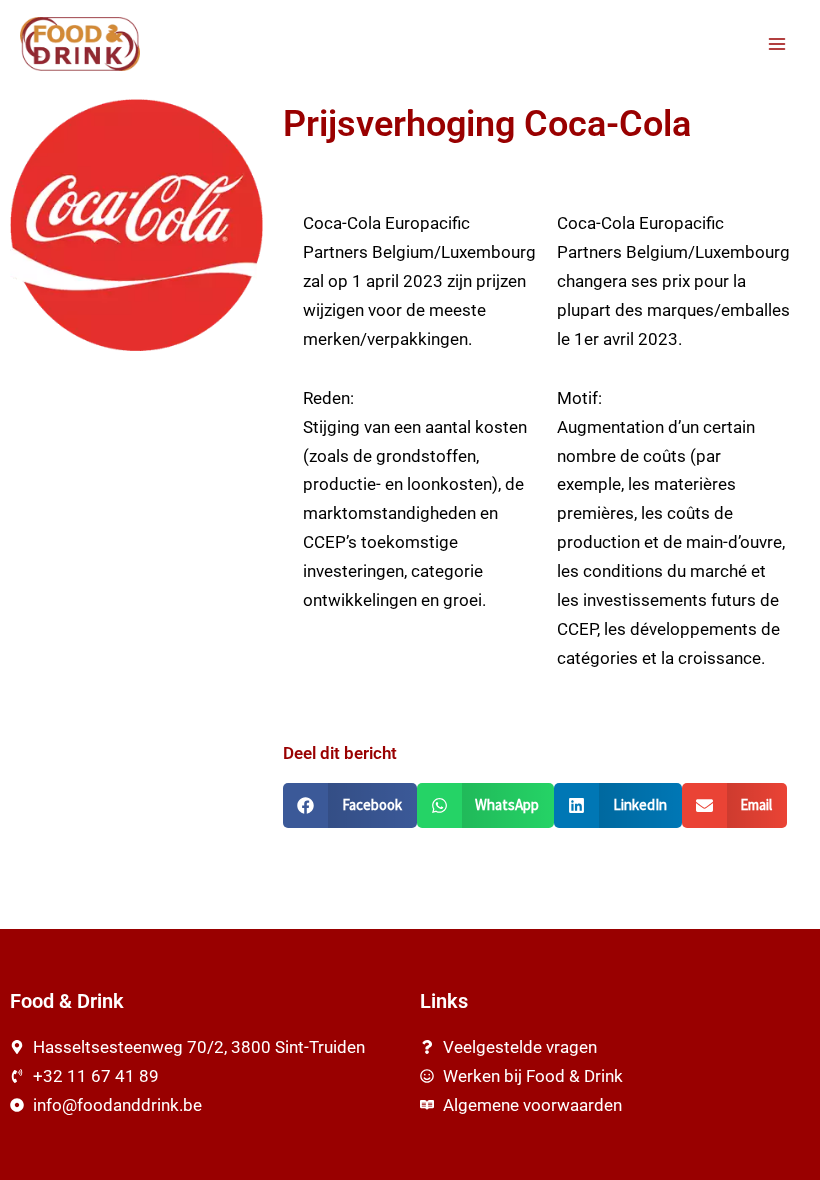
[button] (350, 805)
